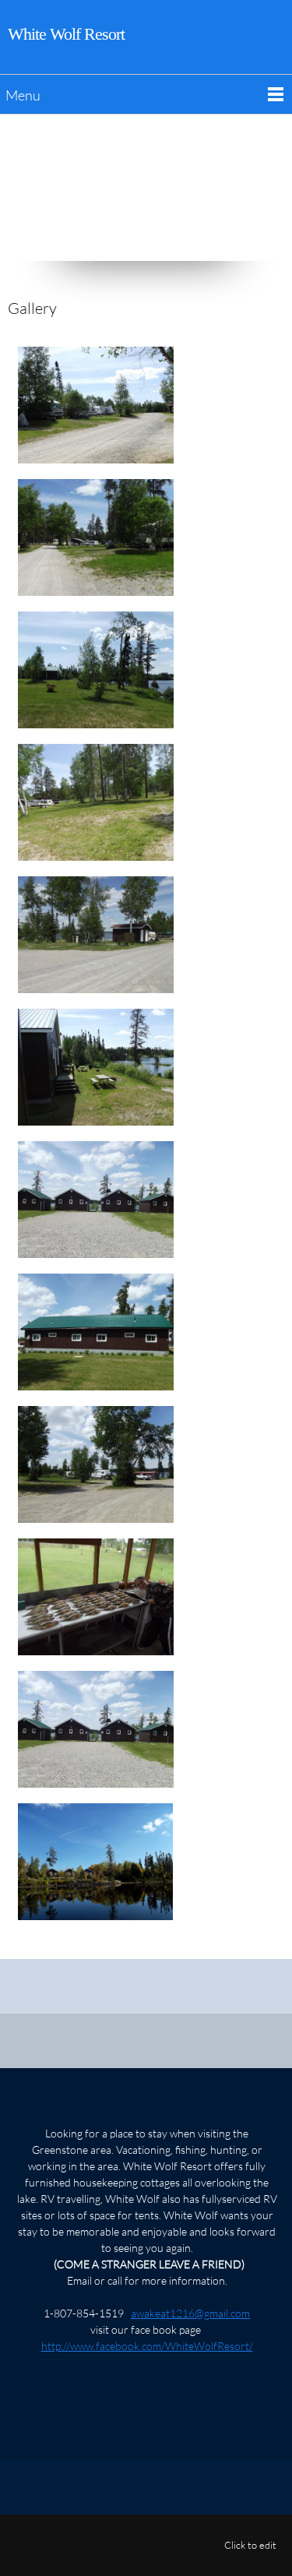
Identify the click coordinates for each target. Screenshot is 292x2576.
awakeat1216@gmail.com (190, 2313)
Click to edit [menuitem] (250, 2545)
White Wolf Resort (66, 34)
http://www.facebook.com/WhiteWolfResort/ (147, 2346)
